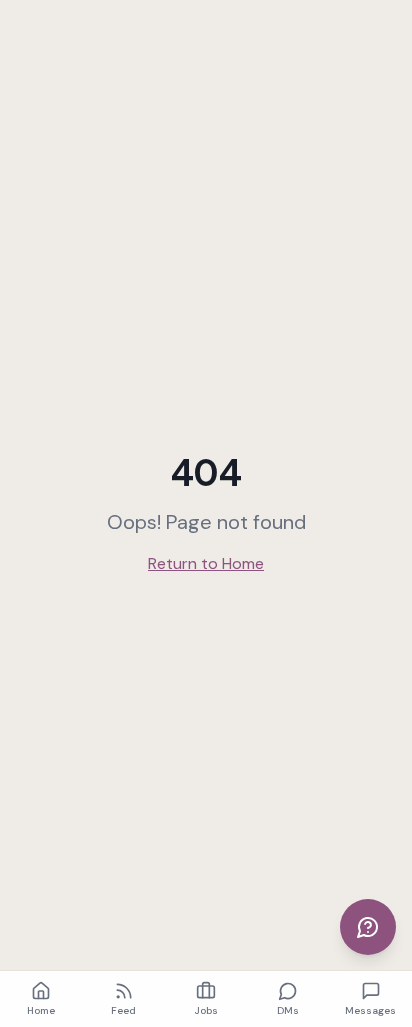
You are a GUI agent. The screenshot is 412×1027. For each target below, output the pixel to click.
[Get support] (368, 927)
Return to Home (206, 563)
